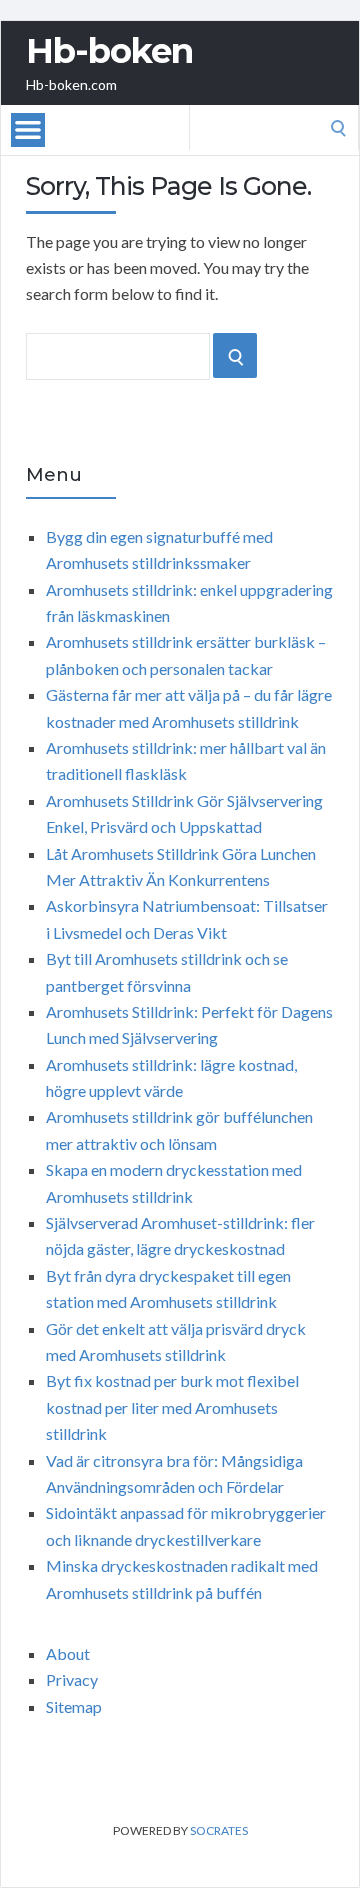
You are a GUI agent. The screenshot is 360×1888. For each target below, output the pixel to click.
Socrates (219, 1830)
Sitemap (74, 1706)
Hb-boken (109, 51)
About (68, 1653)
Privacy (72, 1679)
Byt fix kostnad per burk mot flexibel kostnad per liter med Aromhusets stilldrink (172, 1407)
